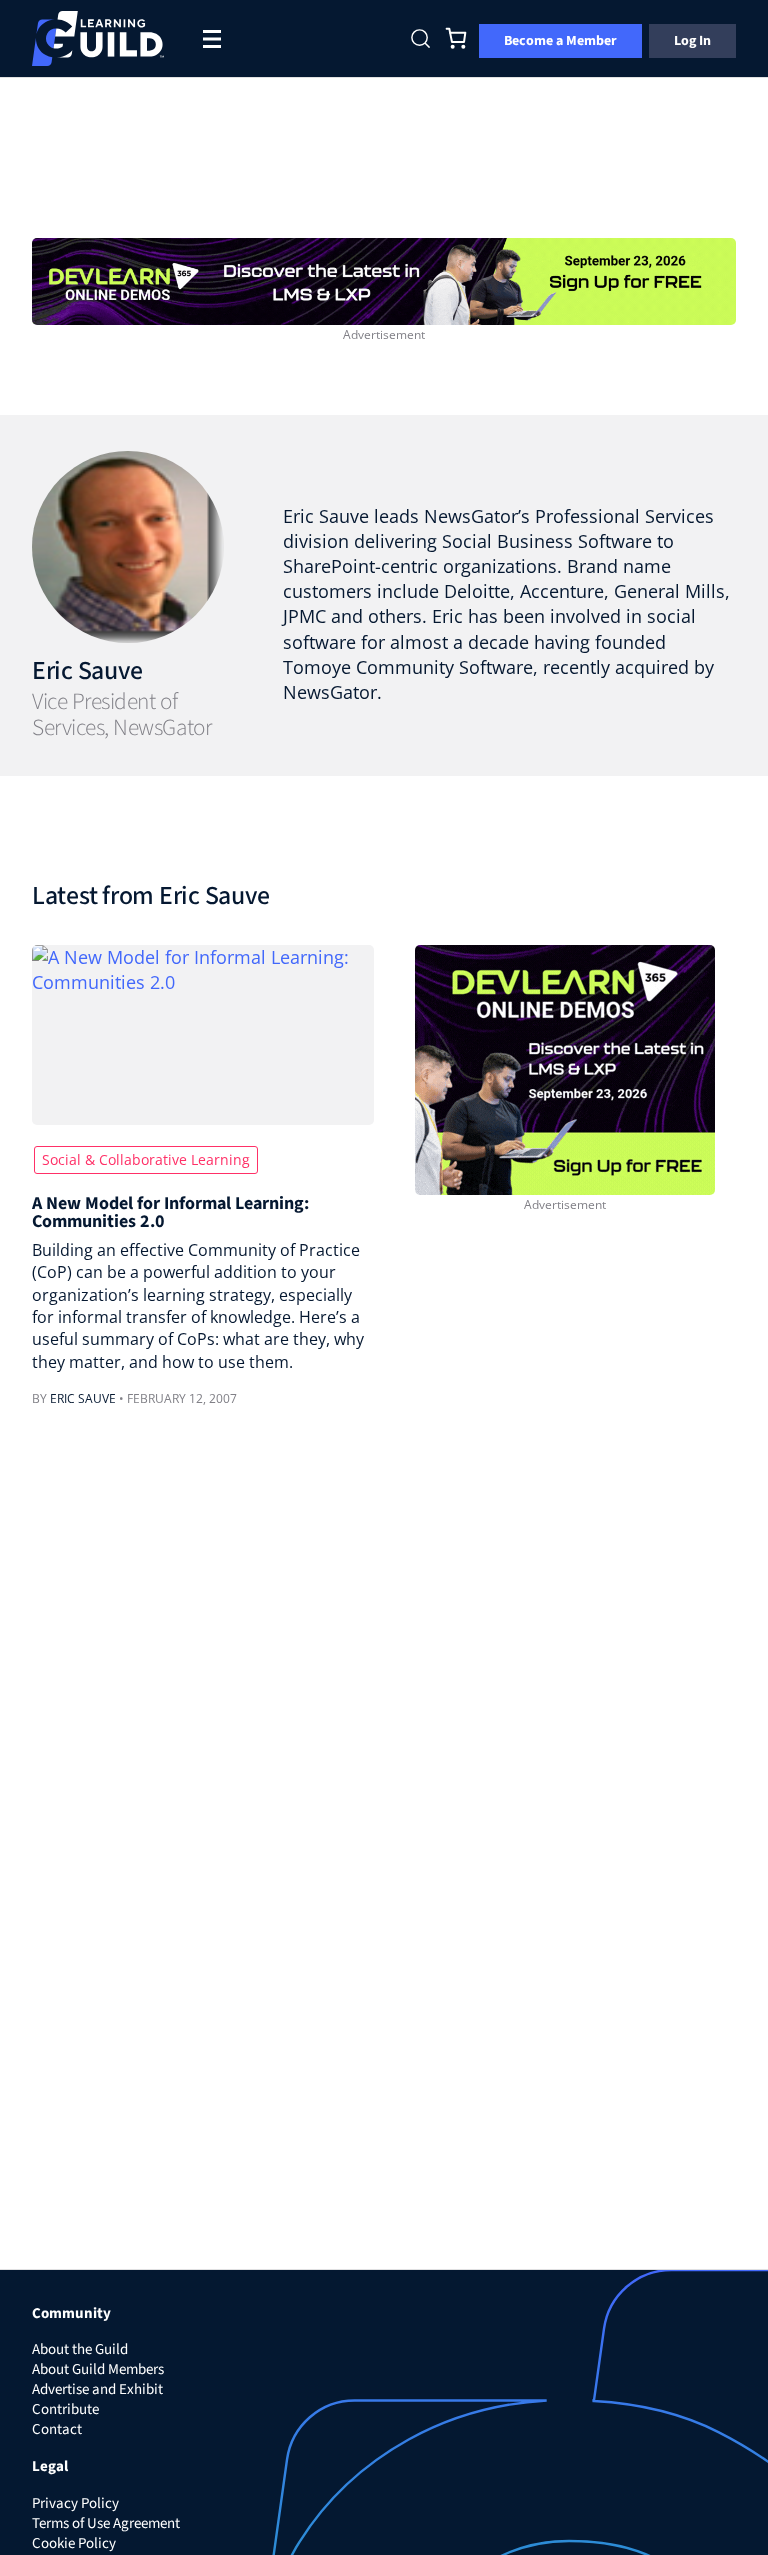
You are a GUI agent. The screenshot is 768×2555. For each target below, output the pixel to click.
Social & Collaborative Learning (146, 1159)
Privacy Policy (75, 2503)
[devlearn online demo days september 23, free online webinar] (565, 1068)
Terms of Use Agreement (106, 2523)
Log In (692, 41)
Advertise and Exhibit (97, 2389)
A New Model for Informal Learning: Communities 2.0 (170, 1213)
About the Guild (80, 2349)
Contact (57, 2429)
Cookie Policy (74, 2543)
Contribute (65, 2409)
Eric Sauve (87, 670)
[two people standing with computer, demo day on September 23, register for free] (384, 279)
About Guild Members (98, 2369)
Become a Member (560, 41)
